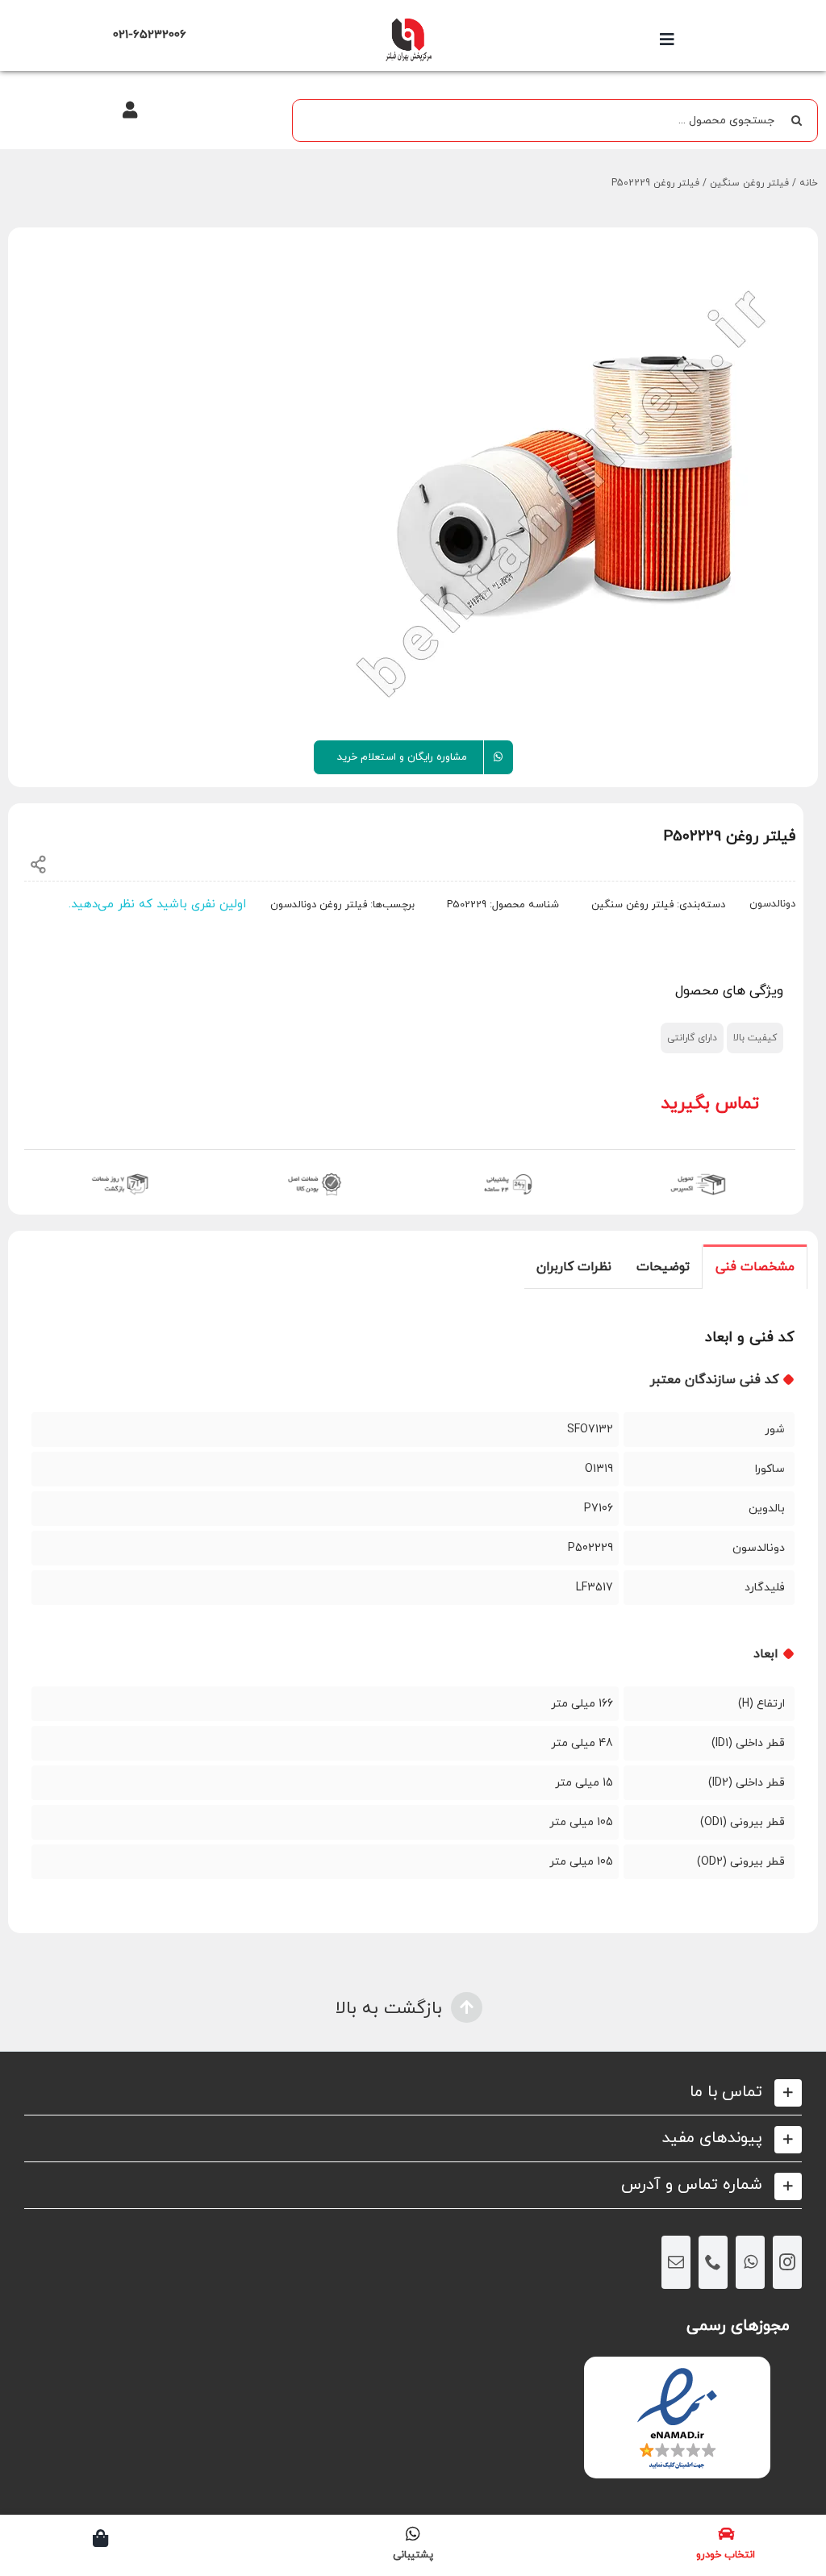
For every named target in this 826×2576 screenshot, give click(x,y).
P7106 (599, 1509)
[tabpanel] (413, 1611)
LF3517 (594, 1588)
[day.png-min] (121, 1172)
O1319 (599, 1469)
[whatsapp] (750, 2262)
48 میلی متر (582, 1743)
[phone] (713, 2262)
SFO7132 (590, 1430)
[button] (413, 2092)
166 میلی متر (582, 1704)
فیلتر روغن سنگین (749, 183)
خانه (809, 183)
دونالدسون (772, 904)
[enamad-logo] (677, 2371)
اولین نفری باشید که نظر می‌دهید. (157, 905)
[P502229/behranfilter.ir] (564, 490)
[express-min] (699, 1172)
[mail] (676, 2262)
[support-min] (506, 1172)
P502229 (590, 1548)
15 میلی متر (584, 1783)
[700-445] (408, 22)
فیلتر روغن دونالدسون (319, 905)
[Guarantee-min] (313, 1172)
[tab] (755, 1266)
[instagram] (787, 2262)
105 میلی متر (581, 1822)
